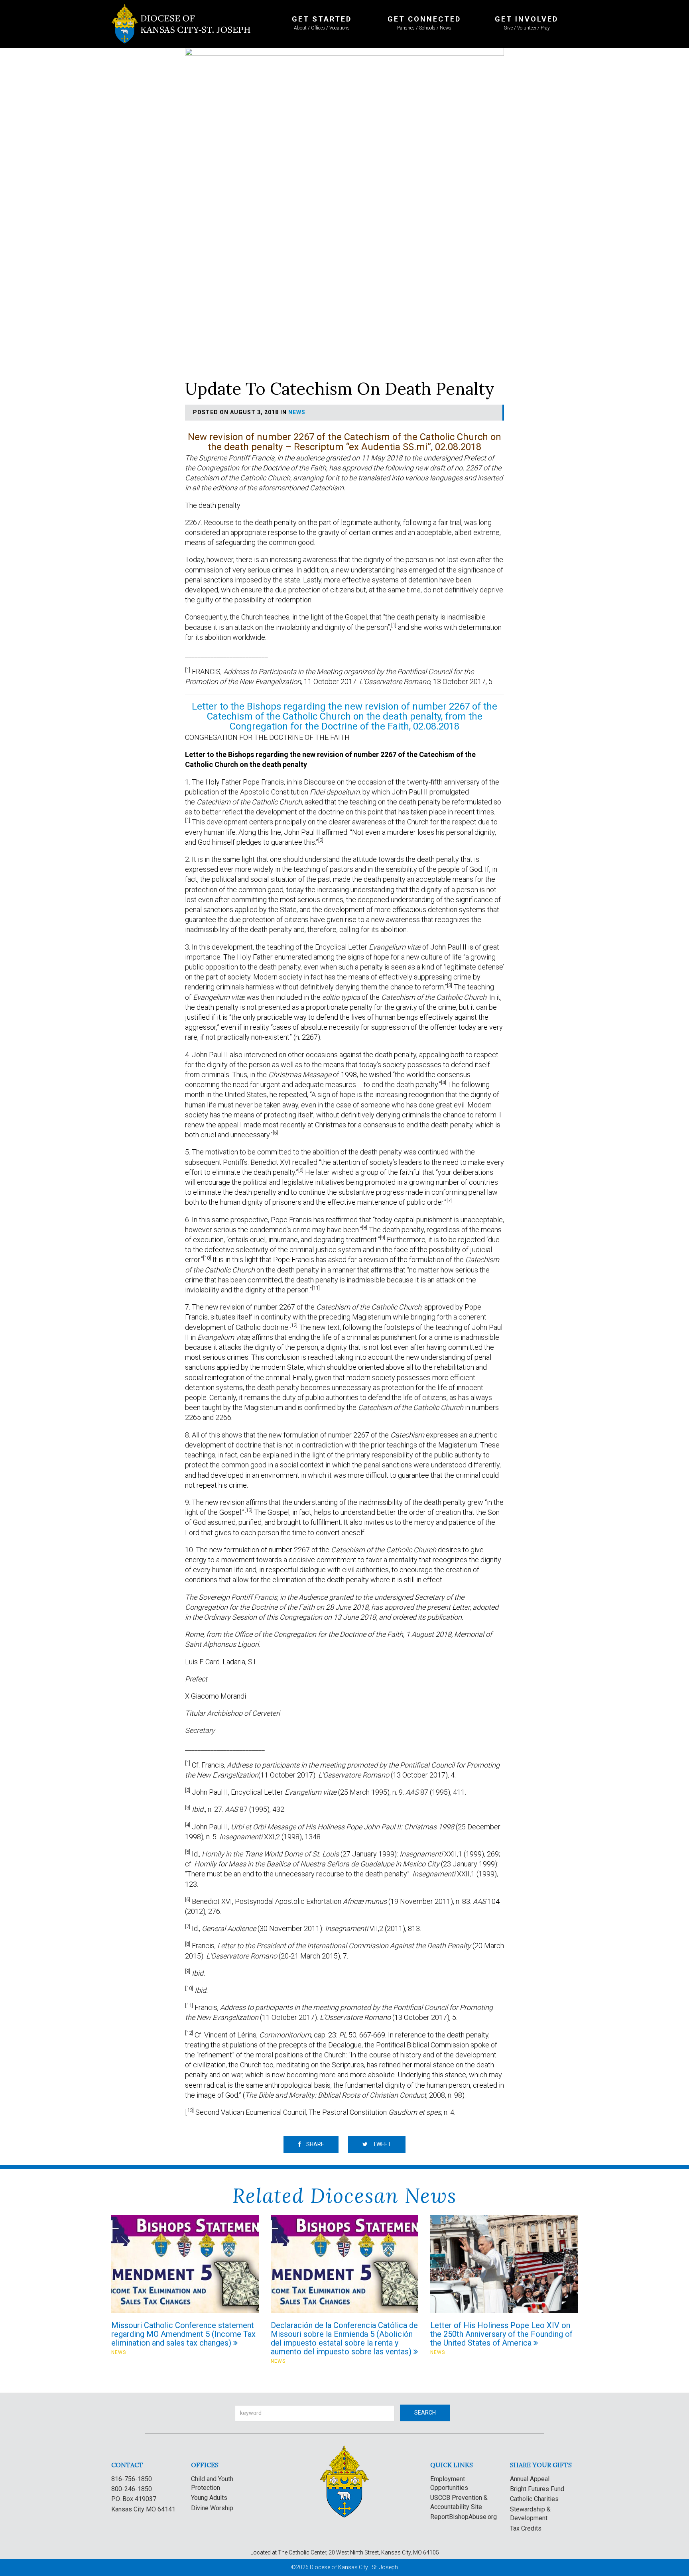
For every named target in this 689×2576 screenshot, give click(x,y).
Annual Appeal (530, 2479)
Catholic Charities (534, 2499)
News (297, 412)
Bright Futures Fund (537, 2489)
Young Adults (209, 2498)
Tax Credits (526, 2528)
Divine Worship (212, 2508)
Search (425, 2413)
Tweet (381, 2144)
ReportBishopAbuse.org (464, 2517)
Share (315, 2144)
